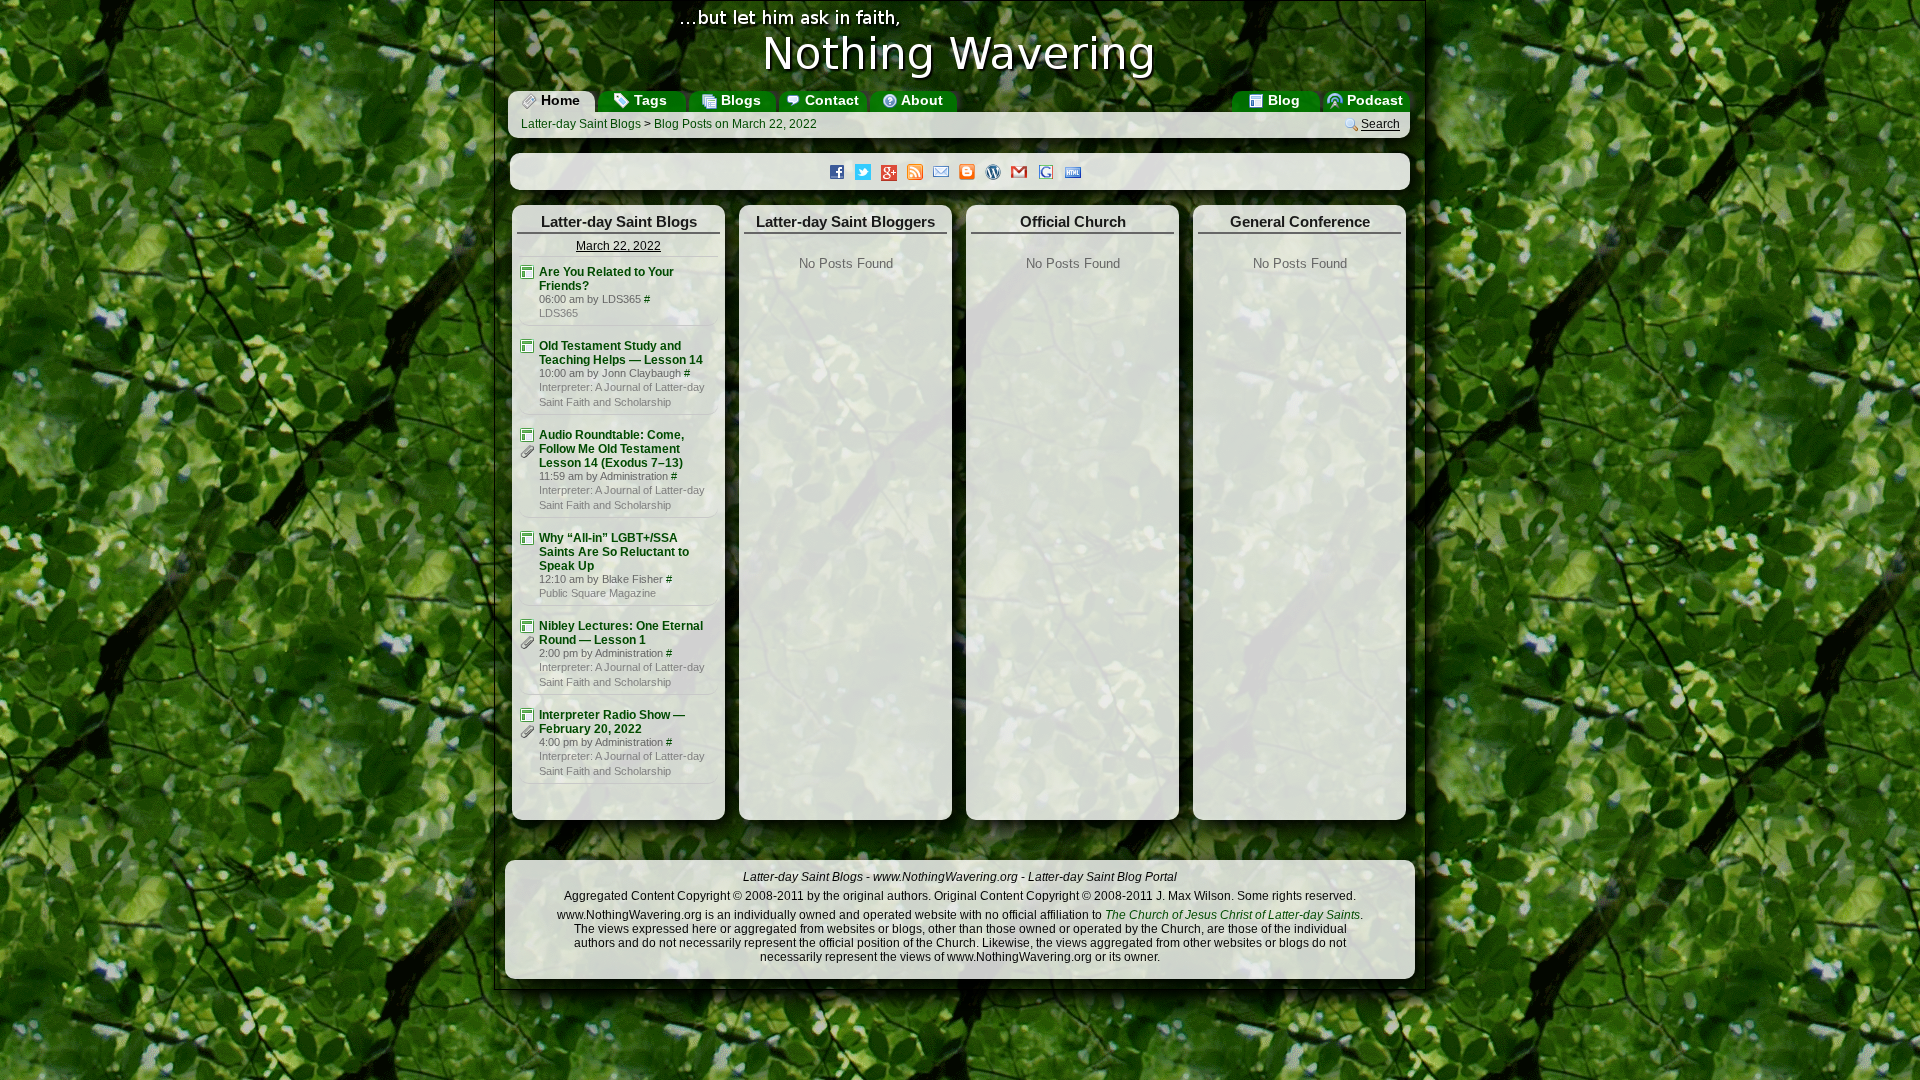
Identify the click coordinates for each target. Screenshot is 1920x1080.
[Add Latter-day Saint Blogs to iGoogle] (1051, 174)
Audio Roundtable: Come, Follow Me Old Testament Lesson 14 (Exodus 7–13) (611, 449)
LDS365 (558, 313)
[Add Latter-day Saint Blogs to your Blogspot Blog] (972, 174)
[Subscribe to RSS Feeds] (920, 174)
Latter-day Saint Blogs (581, 124)
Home (558, 100)
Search (1380, 125)
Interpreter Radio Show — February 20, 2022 (612, 722)
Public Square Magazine (597, 593)
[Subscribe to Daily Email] (946, 174)
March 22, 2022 (618, 246)
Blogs (739, 100)
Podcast (1373, 100)
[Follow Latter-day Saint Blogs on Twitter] (868, 174)
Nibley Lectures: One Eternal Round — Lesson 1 (621, 633)
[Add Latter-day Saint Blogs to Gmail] (1024, 174)
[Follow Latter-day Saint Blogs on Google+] (894, 174)
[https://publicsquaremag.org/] (527, 538)
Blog (1282, 100)
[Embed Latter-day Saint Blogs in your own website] (1078, 174)
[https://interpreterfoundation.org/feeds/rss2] (527, 346)
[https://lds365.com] (527, 272)
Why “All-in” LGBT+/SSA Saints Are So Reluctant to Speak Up (614, 552)
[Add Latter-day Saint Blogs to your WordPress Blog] (998, 174)
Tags (648, 100)
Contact (830, 100)
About (920, 100)
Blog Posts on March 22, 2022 (735, 124)
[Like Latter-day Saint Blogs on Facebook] (842, 174)
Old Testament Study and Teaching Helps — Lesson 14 (621, 353)
